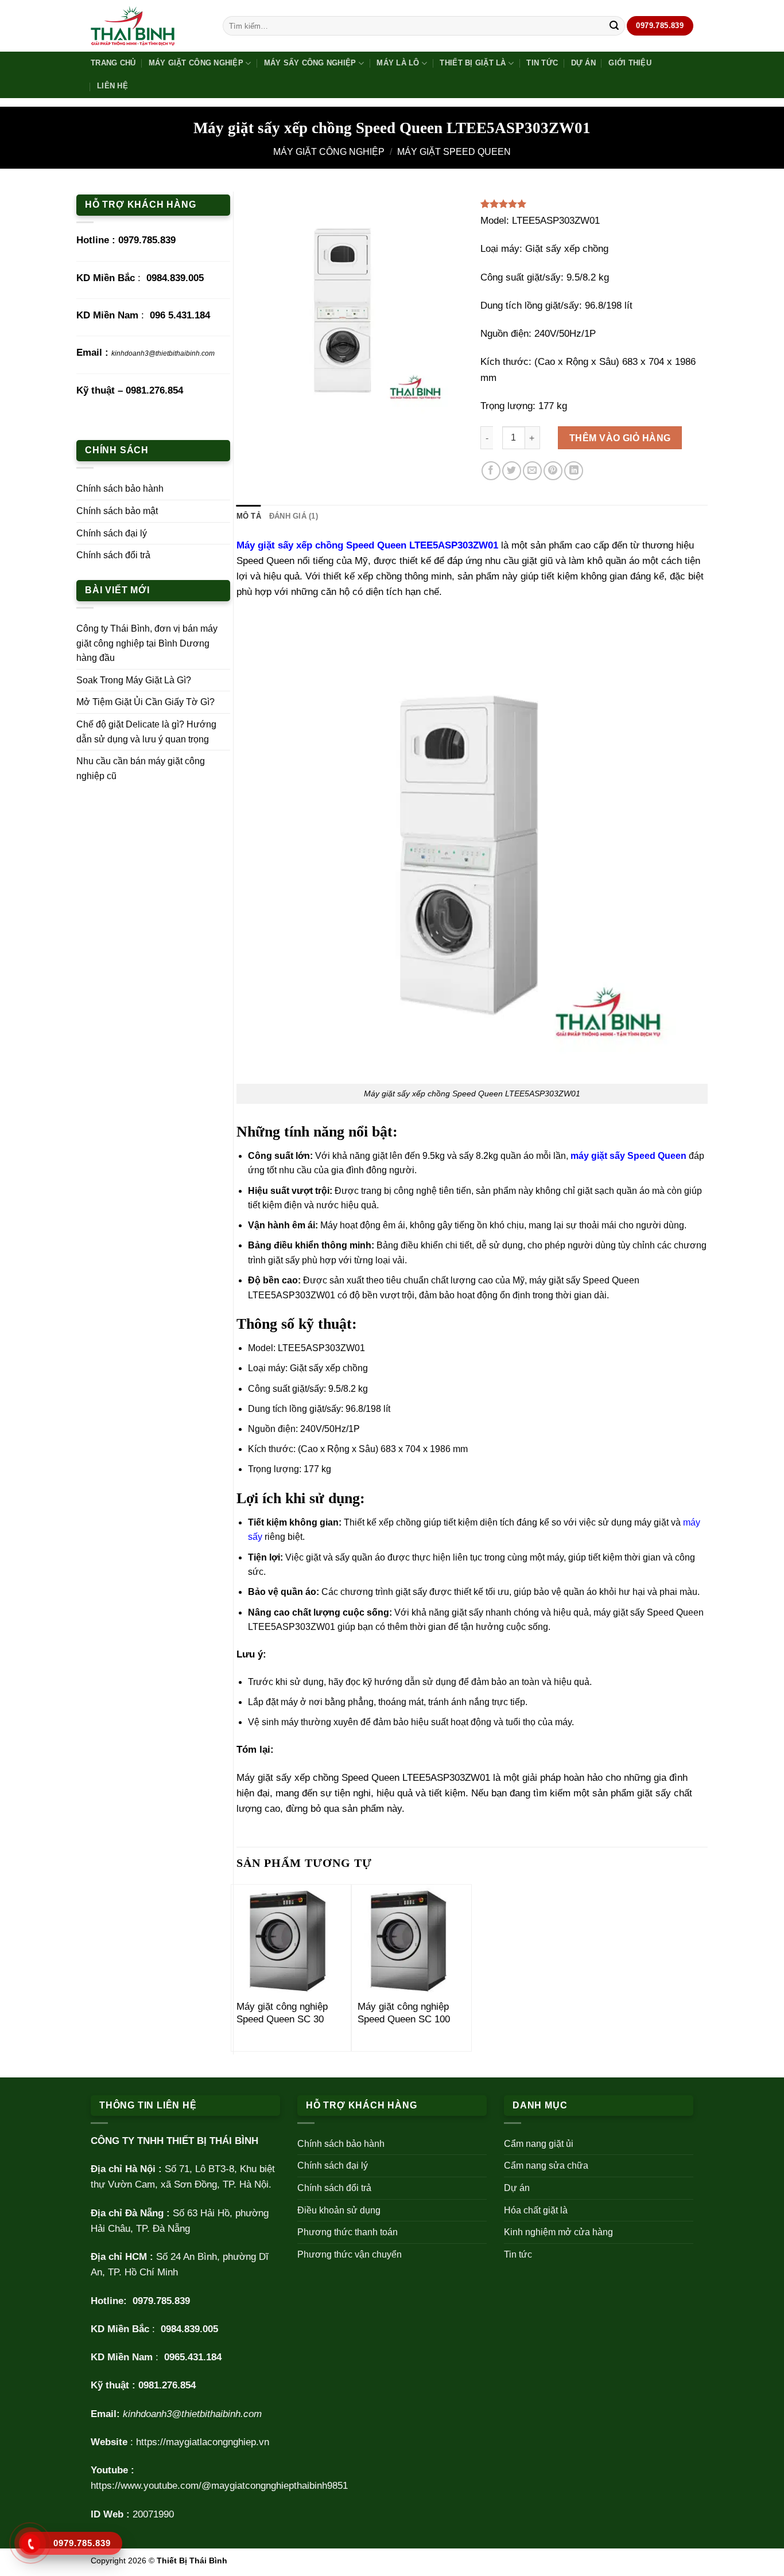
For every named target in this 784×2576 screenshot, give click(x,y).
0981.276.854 (154, 390)
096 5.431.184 (180, 315)
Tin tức (542, 63)
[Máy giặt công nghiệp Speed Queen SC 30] (291, 1939)
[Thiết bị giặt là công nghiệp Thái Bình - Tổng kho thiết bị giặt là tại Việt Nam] (148, 26)
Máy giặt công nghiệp (196, 63)
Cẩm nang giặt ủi (539, 2144)
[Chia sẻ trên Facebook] (491, 471)
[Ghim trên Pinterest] (553, 471)
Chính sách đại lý (112, 533)
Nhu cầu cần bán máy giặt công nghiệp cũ (141, 768)
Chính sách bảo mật (117, 511)
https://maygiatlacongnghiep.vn (203, 2442)
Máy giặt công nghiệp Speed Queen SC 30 (282, 2013)
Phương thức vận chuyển (350, 2254)
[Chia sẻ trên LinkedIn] (574, 471)
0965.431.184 (193, 2357)
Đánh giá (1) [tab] (294, 516)
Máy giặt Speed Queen (454, 152)
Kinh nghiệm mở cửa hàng (558, 2232)
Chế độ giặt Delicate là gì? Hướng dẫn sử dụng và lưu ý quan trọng (146, 732)
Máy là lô (398, 63)
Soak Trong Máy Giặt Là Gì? (134, 680)
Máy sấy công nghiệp (310, 63)
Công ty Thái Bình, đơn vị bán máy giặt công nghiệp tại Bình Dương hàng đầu (147, 643)
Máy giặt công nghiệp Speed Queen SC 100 (404, 2013)
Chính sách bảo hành (120, 489)
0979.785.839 (147, 240)
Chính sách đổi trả (113, 555)
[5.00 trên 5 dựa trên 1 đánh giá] (594, 204)
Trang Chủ (113, 63)
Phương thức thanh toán (348, 2232)
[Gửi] (614, 26)
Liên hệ (112, 86)
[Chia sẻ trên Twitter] (512, 471)
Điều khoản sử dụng (339, 2210)
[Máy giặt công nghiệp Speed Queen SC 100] (412, 1939)
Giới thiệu (630, 63)
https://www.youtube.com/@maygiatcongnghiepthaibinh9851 (219, 2486)
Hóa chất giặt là (536, 2210)
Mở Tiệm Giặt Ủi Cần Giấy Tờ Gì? (145, 702)
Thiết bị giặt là (473, 63)
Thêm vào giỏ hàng (620, 438)
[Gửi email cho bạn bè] (532, 471)
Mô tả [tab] (249, 516)
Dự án (583, 63)
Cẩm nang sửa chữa (546, 2166)
